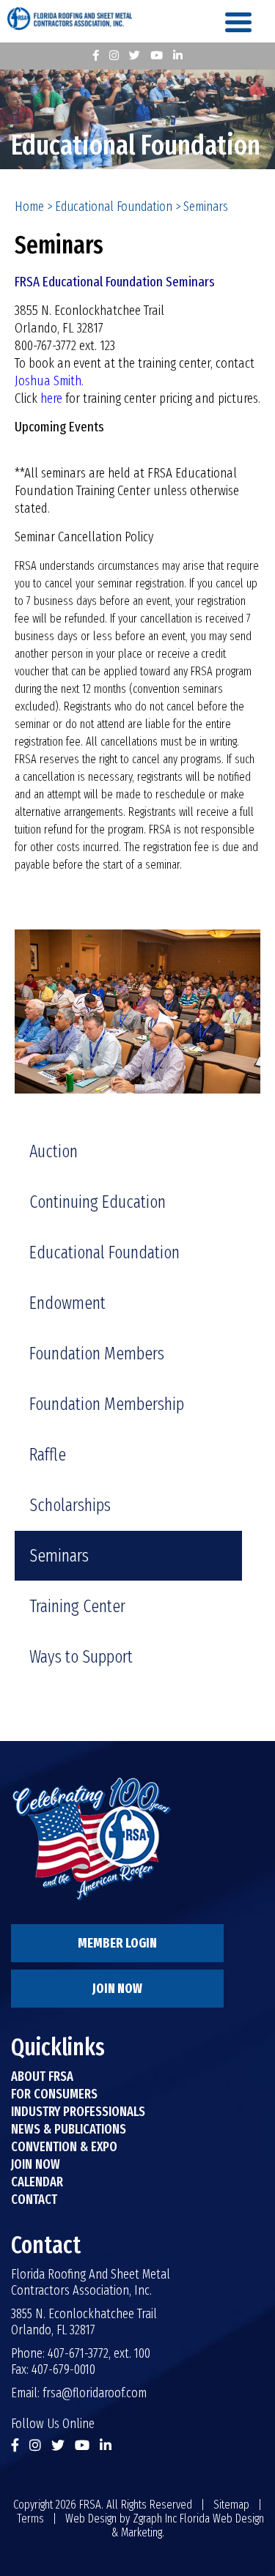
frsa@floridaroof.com (95, 2393)
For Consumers (54, 2094)
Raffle (48, 1455)
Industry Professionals (78, 2112)
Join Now (117, 1989)
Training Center (77, 1606)
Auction (54, 1151)
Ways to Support (81, 1657)
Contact (34, 2200)
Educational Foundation (114, 207)
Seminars (59, 1556)
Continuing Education (98, 1202)
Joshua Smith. (49, 381)
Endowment (67, 1303)
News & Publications (69, 2129)
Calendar (37, 2182)
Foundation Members (97, 1354)
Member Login (117, 1943)
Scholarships (70, 1505)
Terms (30, 2519)
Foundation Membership (107, 1404)
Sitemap (231, 2505)
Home (29, 207)
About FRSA (42, 2076)
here (51, 398)
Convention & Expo (64, 2147)
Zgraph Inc (155, 2519)
